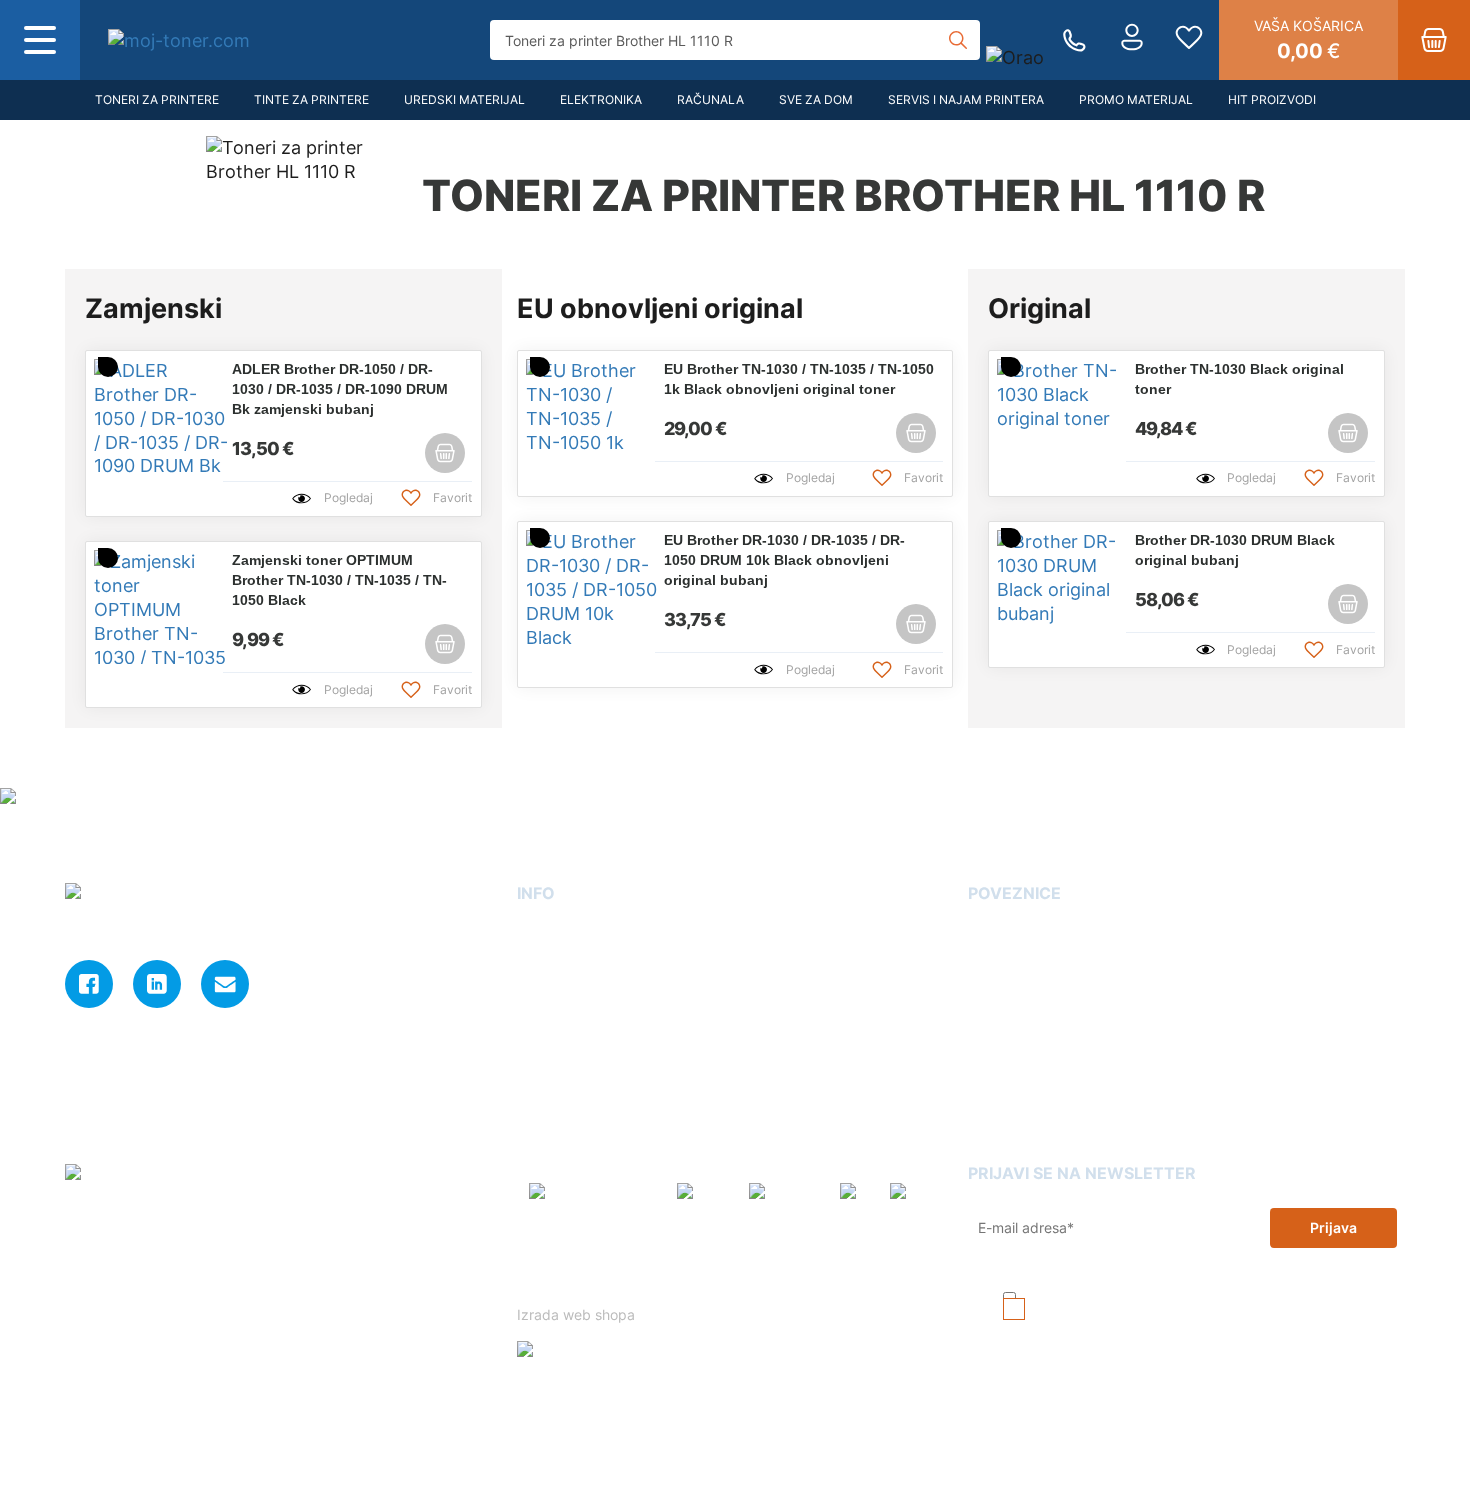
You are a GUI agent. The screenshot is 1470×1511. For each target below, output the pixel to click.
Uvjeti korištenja (843, 1281)
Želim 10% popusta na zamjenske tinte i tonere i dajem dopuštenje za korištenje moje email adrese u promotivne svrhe (1202, 1318)
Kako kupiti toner (1026, 990)
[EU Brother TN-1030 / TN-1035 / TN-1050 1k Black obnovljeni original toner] (576, 406)
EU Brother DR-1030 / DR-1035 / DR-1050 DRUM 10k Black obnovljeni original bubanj (784, 560)
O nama (543, 932)
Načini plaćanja (569, 1133)
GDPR (536, 1075)
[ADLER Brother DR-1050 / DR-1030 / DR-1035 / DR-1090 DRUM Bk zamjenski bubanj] (144, 416)
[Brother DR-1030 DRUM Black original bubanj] (1047, 577)
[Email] (225, 984)
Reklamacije (1009, 1047)
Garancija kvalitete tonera (1055, 961)
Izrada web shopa (578, 1314)
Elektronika (601, 99)
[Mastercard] (788, 1200)
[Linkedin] (157, 984)
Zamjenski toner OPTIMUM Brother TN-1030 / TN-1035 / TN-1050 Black (339, 580)
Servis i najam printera (966, 99)
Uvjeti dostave (565, 990)
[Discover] (922, 1200)
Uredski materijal (464, 99)
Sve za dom (816, 99)
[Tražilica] (958, 40)
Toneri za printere (157, 99)
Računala (710, 99)
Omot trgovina (1017, 1075)
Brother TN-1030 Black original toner (1239, 379)
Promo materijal (1136, 99)
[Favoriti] (1189, 40)
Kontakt (543, 961)
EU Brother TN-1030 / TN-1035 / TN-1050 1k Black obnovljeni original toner (799, 379)
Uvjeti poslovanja (576, 1018)
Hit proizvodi (1272, 99)
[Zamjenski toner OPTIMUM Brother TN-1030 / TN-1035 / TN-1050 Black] (144, 607)
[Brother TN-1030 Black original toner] (1047, 406)
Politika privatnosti (720, 1281)
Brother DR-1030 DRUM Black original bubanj (1235, 550)
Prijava (1333, 1227)
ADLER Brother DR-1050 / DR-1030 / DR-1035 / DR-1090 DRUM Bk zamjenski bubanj (340, 389)
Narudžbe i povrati (580, 1104)
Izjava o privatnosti (582, 1047)
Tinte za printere (311, 99)
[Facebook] (89, 984)
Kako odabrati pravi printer (1060, 1018)
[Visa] (858, 1200)
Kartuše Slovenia (1026, 1104)
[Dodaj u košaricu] (445, 453)
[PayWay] (707, 1200)
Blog (983, 932)
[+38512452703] (1074, 40)
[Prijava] (1132, 40)
